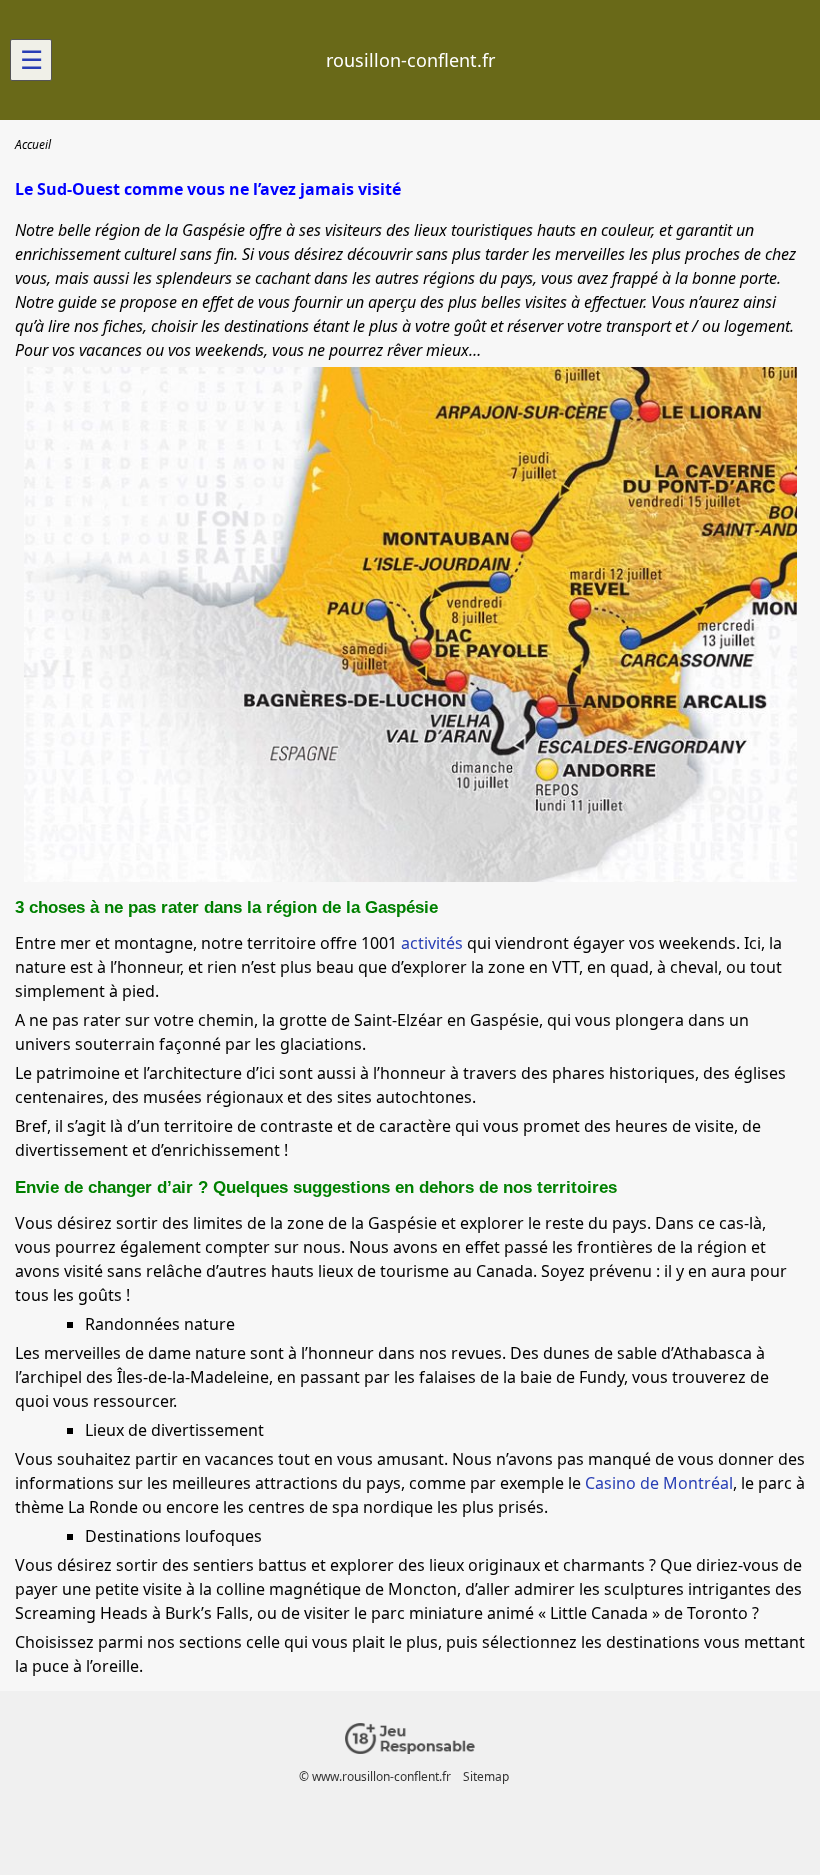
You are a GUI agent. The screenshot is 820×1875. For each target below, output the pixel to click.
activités (432, 943)
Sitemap (486, 1776)
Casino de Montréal (659, 1483)
